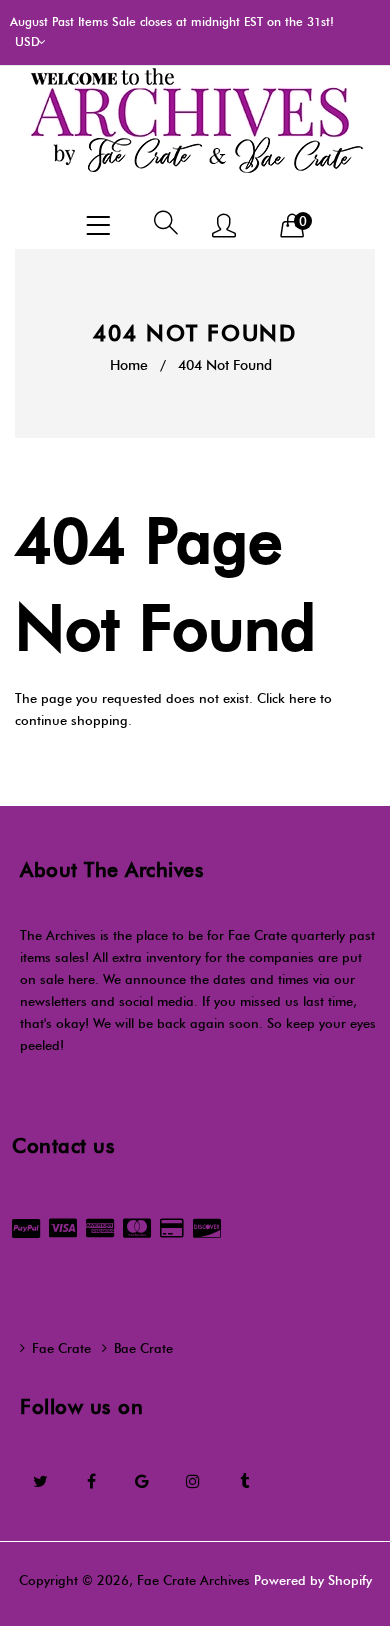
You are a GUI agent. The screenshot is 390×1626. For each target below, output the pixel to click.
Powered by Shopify (313, 1580)
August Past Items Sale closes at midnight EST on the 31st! (172, 21)
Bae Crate (143, 1348)
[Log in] (224, 227)
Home (129, 365)
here (302, 698)
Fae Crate (61, 1348)
